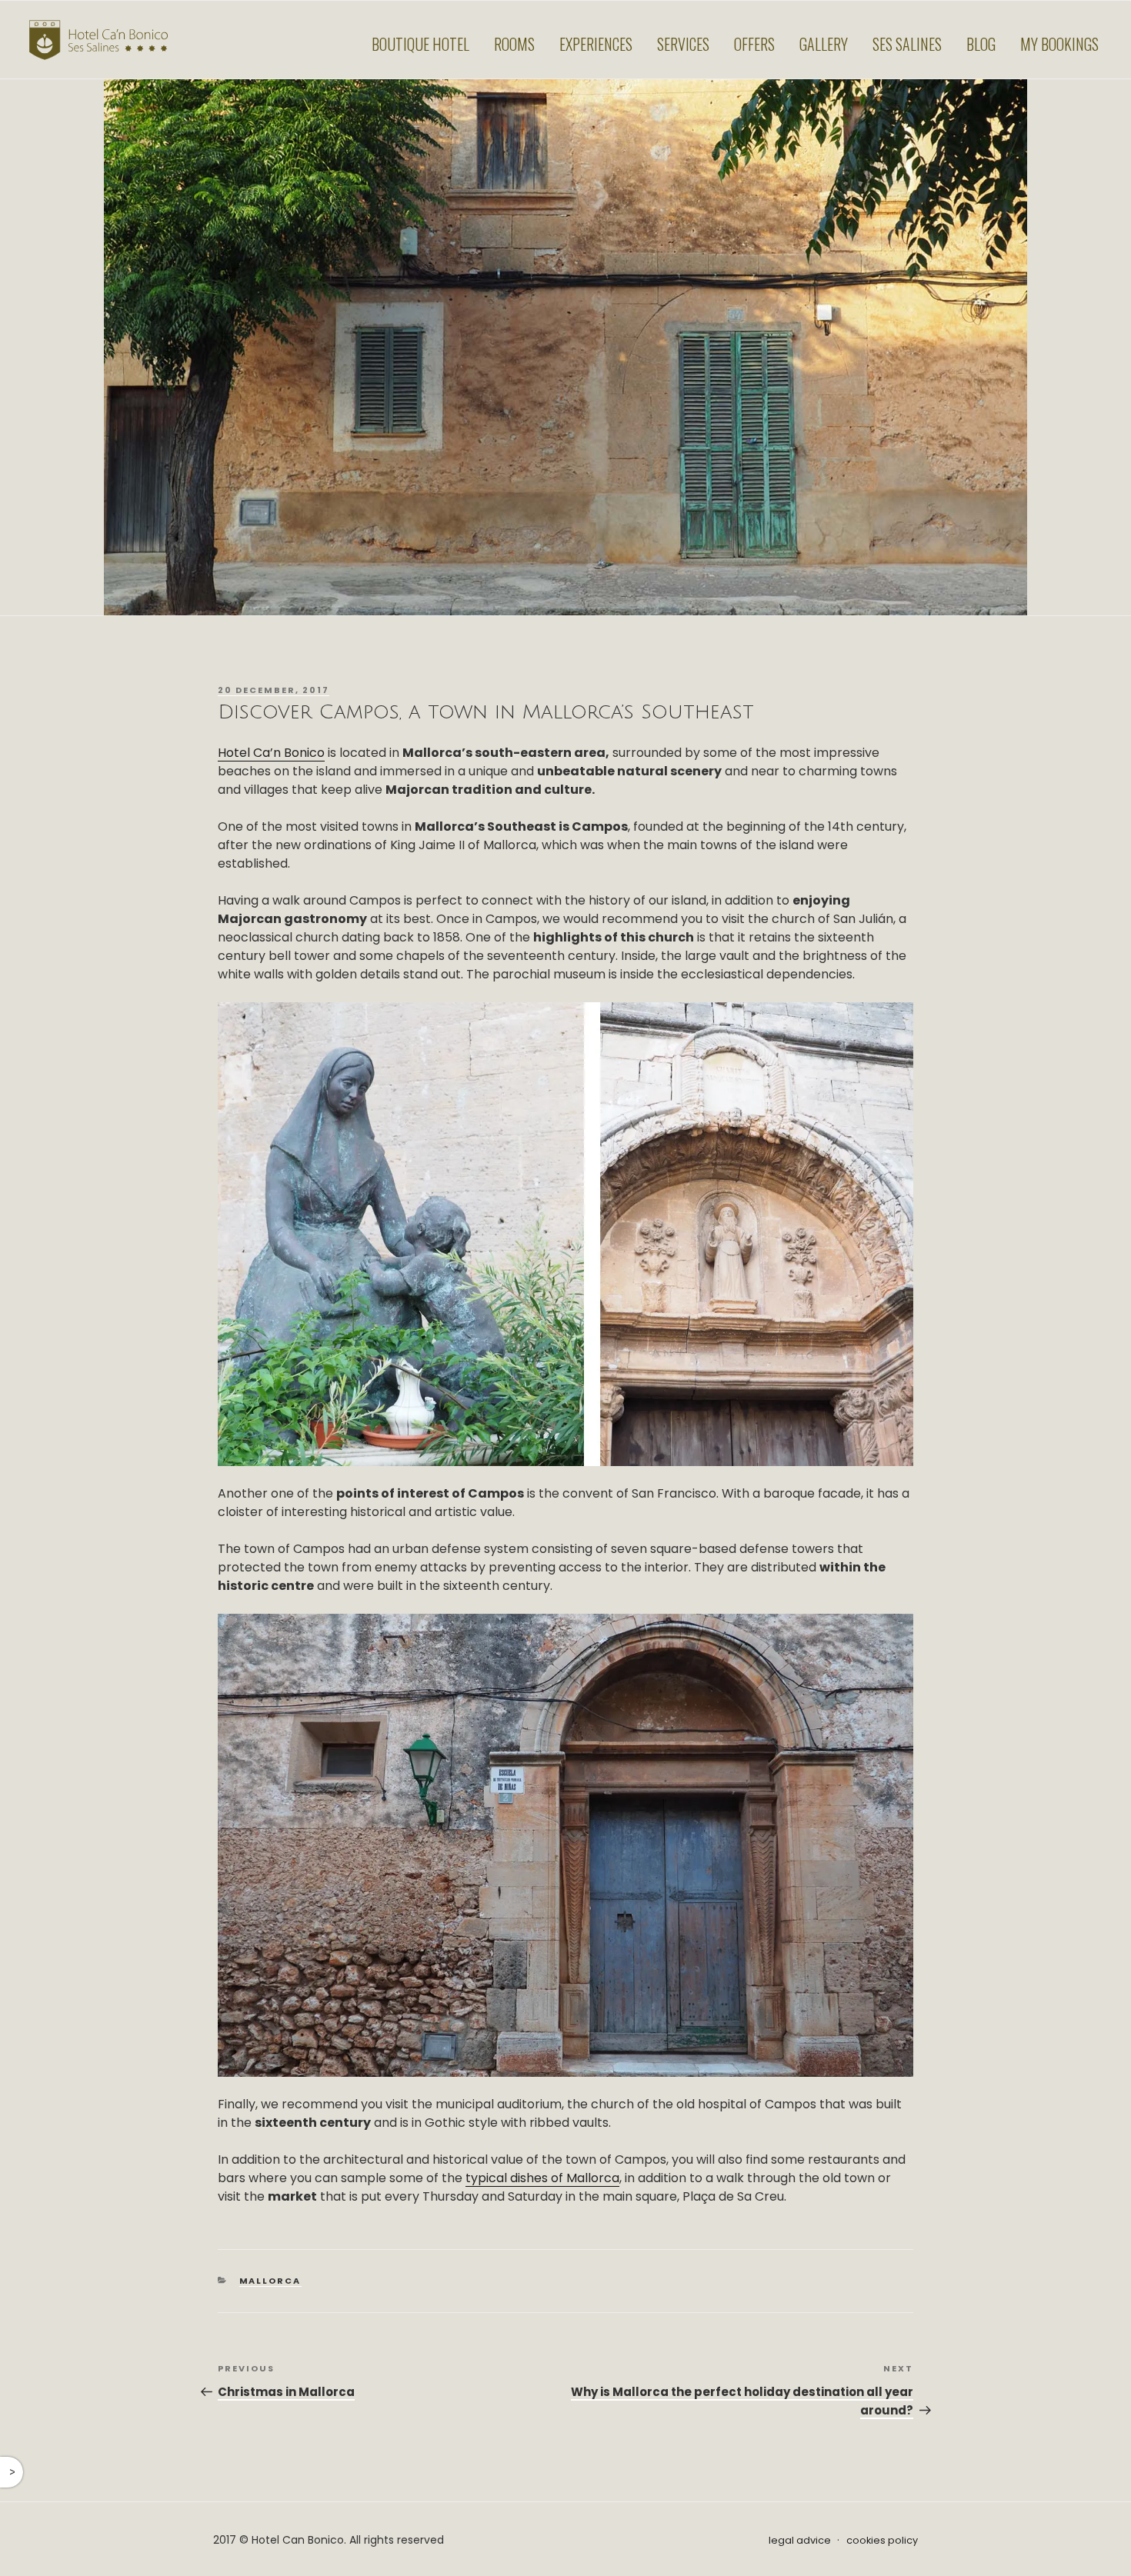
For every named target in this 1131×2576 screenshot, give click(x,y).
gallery (824, 44)
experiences (596, 44)
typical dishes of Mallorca (542, 2178)
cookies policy (882, 2540)
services (683, 44)
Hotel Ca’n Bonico (271, 753)
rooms (514, 44)
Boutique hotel (420, 44)
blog (981, 44)
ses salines (907, 44)
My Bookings (1059, 44)
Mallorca (270, 2281)
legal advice (800, 2540)
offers (754, 44)
